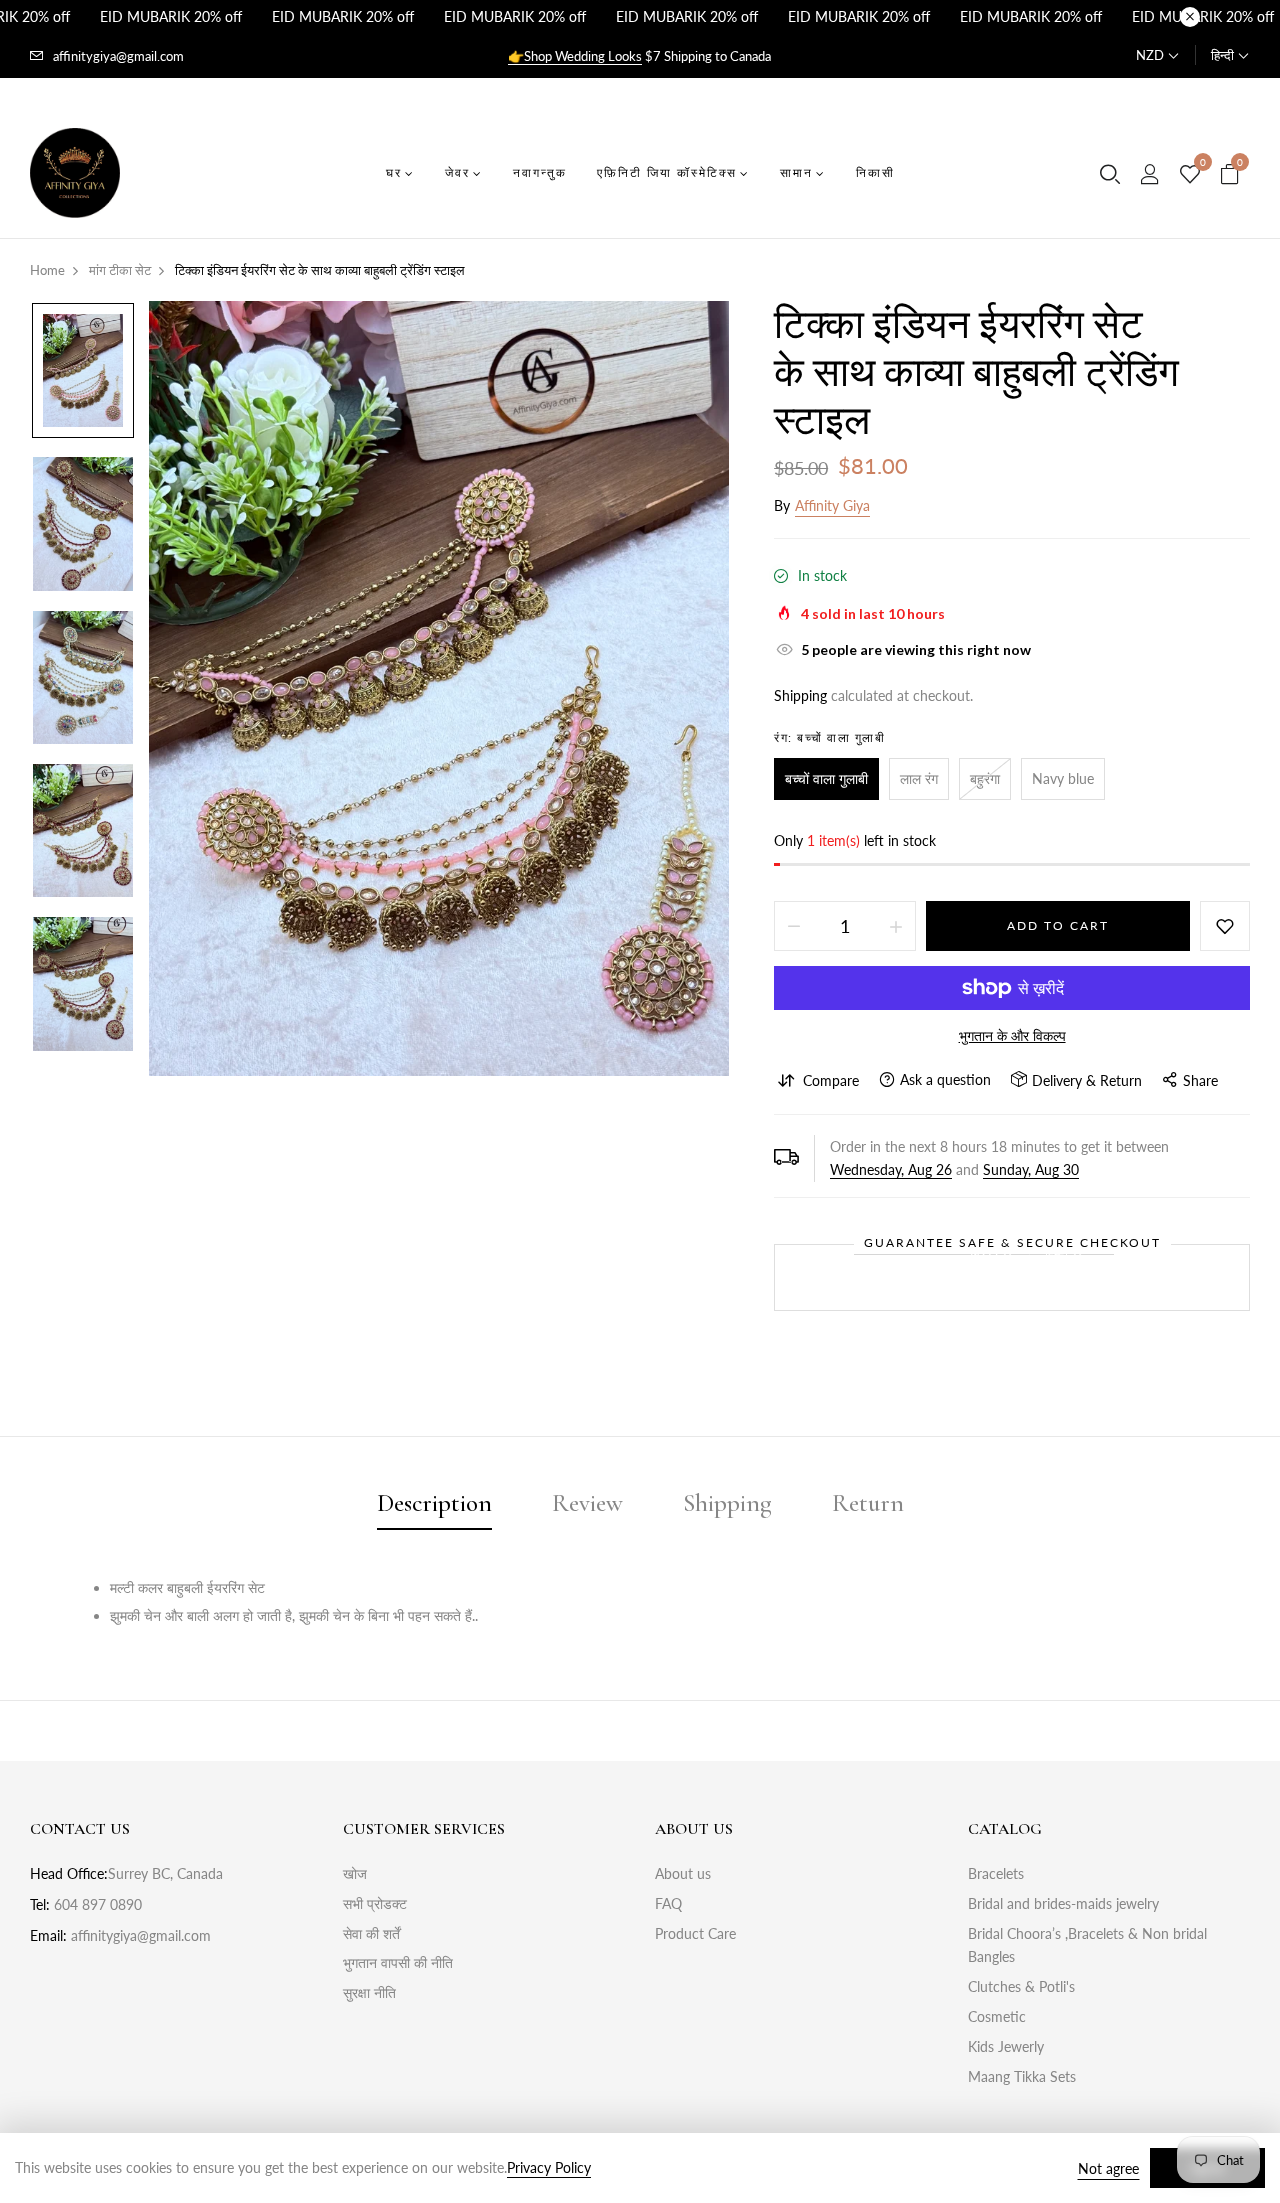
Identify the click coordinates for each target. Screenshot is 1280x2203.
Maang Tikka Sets (1022, 2076)
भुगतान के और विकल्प (1012, 1035)
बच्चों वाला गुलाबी (826, 778)
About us (683, 1873)
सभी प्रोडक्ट (375, 1903)
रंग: (829, 737)
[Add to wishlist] (1225, 926)
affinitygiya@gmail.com (118, 56)
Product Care (695, 1933)
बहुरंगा (985, 778)
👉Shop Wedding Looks (575, 56)
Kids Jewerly (1006, 2046)
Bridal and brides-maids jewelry (1063, 1903)
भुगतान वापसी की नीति (398, 1962)
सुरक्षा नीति (369, 1992)
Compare (831, 1080)
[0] (1190, 175)
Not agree (1108, 2168)
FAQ (668, 1903)
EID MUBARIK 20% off (171, 16)
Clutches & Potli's (1021, 1986)
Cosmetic (997, 2016)
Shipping (800, 695)
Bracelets (996, 1873)
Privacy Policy (549, 2167)
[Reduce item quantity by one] (794, 926)
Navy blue (1063, 778)
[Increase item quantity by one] (896, 926)
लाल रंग (919, 778)
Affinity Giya (832, 505)
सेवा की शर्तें (371, 1933)
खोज (355, 1873)
